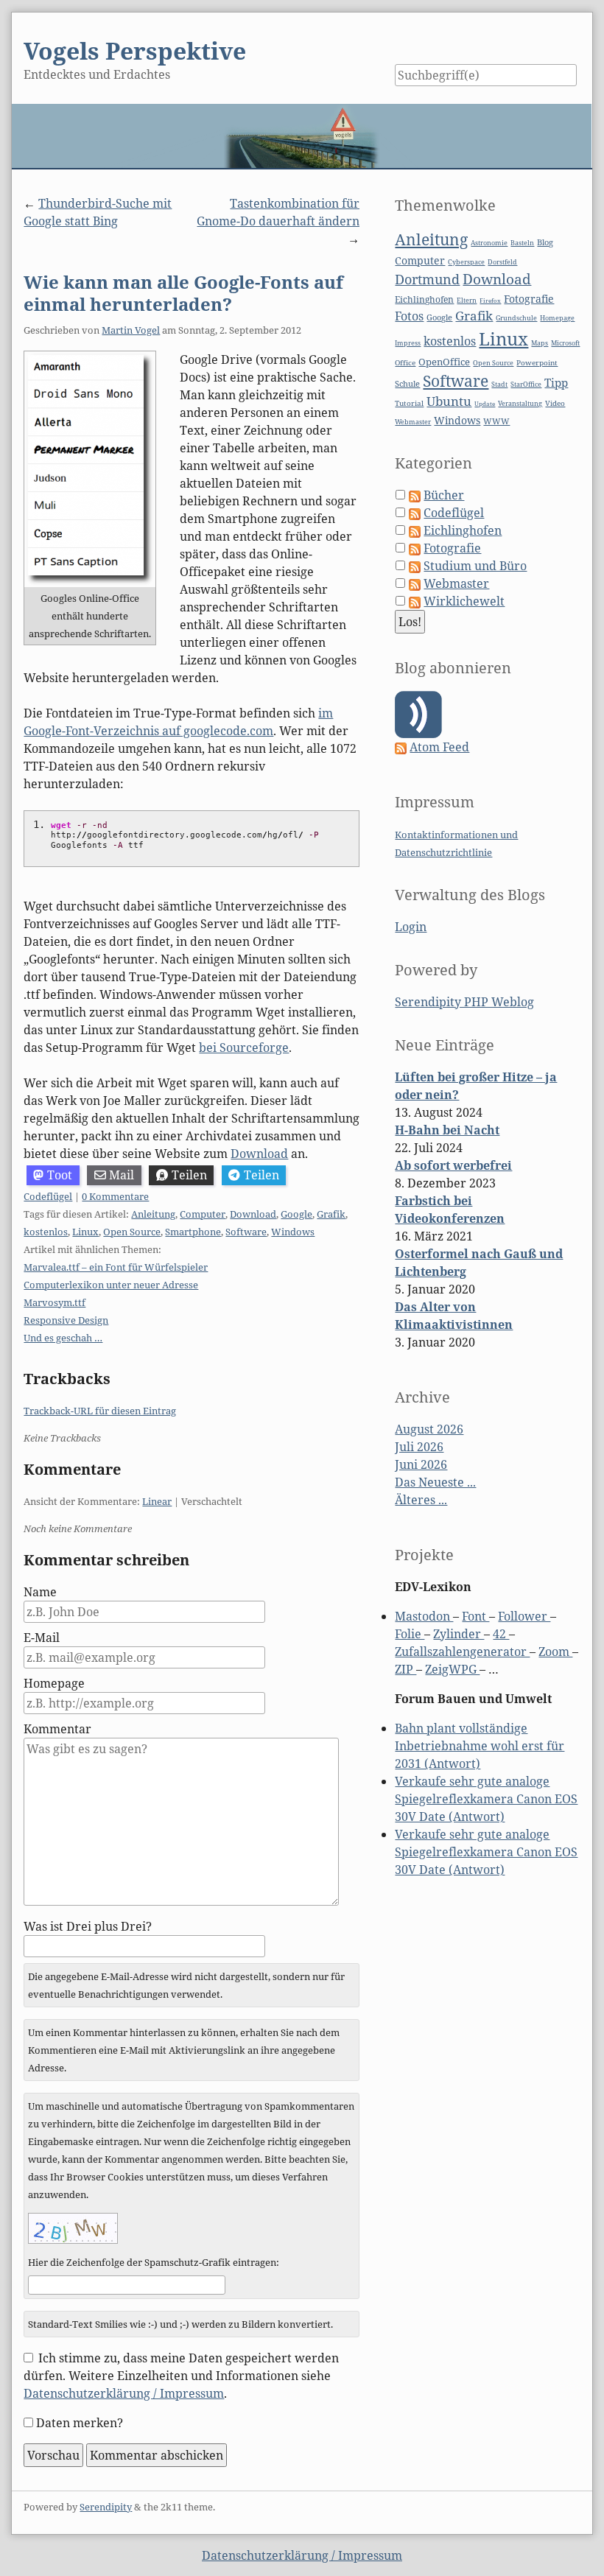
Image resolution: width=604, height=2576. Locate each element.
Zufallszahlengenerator (462, 1652)
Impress (408, 343)
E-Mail (42, 1638)
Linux (85, 1232)
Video (555, 403)
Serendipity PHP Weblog (464, 1002)
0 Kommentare (115, 1196)
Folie (410, 1634)
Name (40, 1592)
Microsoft (565, 343)
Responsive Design (66, 1320)
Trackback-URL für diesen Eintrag (100, 1411)
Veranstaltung (520, 404)
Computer (203, 1214)
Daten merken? (80, 2423)
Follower (524, 1616)
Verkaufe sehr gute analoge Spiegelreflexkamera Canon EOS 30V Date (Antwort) (486, 1799)
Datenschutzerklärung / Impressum (124, 2393)
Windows (293, 1232)
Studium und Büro (475, 566)
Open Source (132, 1232)
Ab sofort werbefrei (453, 1165)
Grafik (331, 1214)
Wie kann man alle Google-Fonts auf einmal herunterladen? (183, 293)
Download (259, 1154)
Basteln (522, 243)
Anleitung (153, 1214)
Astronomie (489, 243)
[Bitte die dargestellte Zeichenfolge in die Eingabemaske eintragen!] (73, 2228)
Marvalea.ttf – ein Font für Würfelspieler (116, 1267)
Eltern (467, 301)
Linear (157, 1501)
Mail (122, 1175)
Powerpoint (537, 363)
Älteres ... (421, 1500)
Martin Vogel (131, 330)
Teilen (189, 1175)
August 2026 (429, 1429)
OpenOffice (444, 362)
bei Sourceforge (244, 1047)
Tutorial (409, 403)
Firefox (490, 300)
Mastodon (424, 1616)
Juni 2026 (421, 1464)
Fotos (409, 316)
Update (485, 403)
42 (501, 1634)
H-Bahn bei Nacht (447, 1130)
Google (296, 1214)
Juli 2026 (419, 1447)
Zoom (555, 1652)
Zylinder (459, 1634)
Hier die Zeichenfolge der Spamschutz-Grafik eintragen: (154, 2262)
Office (405, 363)
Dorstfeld (502, 262)
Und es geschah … (63, 1338)
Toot (60, 1175)
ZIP (405, 1669)
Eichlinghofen (424, 299)
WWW (496, 421)
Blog (545, 242)
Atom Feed (439, 747)
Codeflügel (48, 1196)
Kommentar (57, 1729)
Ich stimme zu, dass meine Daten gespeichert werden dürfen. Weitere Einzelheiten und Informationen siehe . (181, 2376)
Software (246, 1232)
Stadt (499, 384)
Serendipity (106, 2507)
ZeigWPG (452, 1669)
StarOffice (526, 385)
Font (475, 1616)
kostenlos (46, 1232)
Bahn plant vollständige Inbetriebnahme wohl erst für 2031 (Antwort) (480, 1746)
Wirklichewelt (464, 601)
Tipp (556, 383)
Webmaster (413, 422)
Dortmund (427, 279)
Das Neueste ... (435, 1482)
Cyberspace (466, 262)
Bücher (444, 495)
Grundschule (516, 318)
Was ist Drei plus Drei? (88, 1926)
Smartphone (193, 1232)
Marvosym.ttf (55, 1302)
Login (411, 927)
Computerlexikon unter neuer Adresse (111, 1285)
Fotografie (529, 299)
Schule (407, 383)
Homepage (54, 1683)
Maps (540, 343)
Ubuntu (449, 401)
